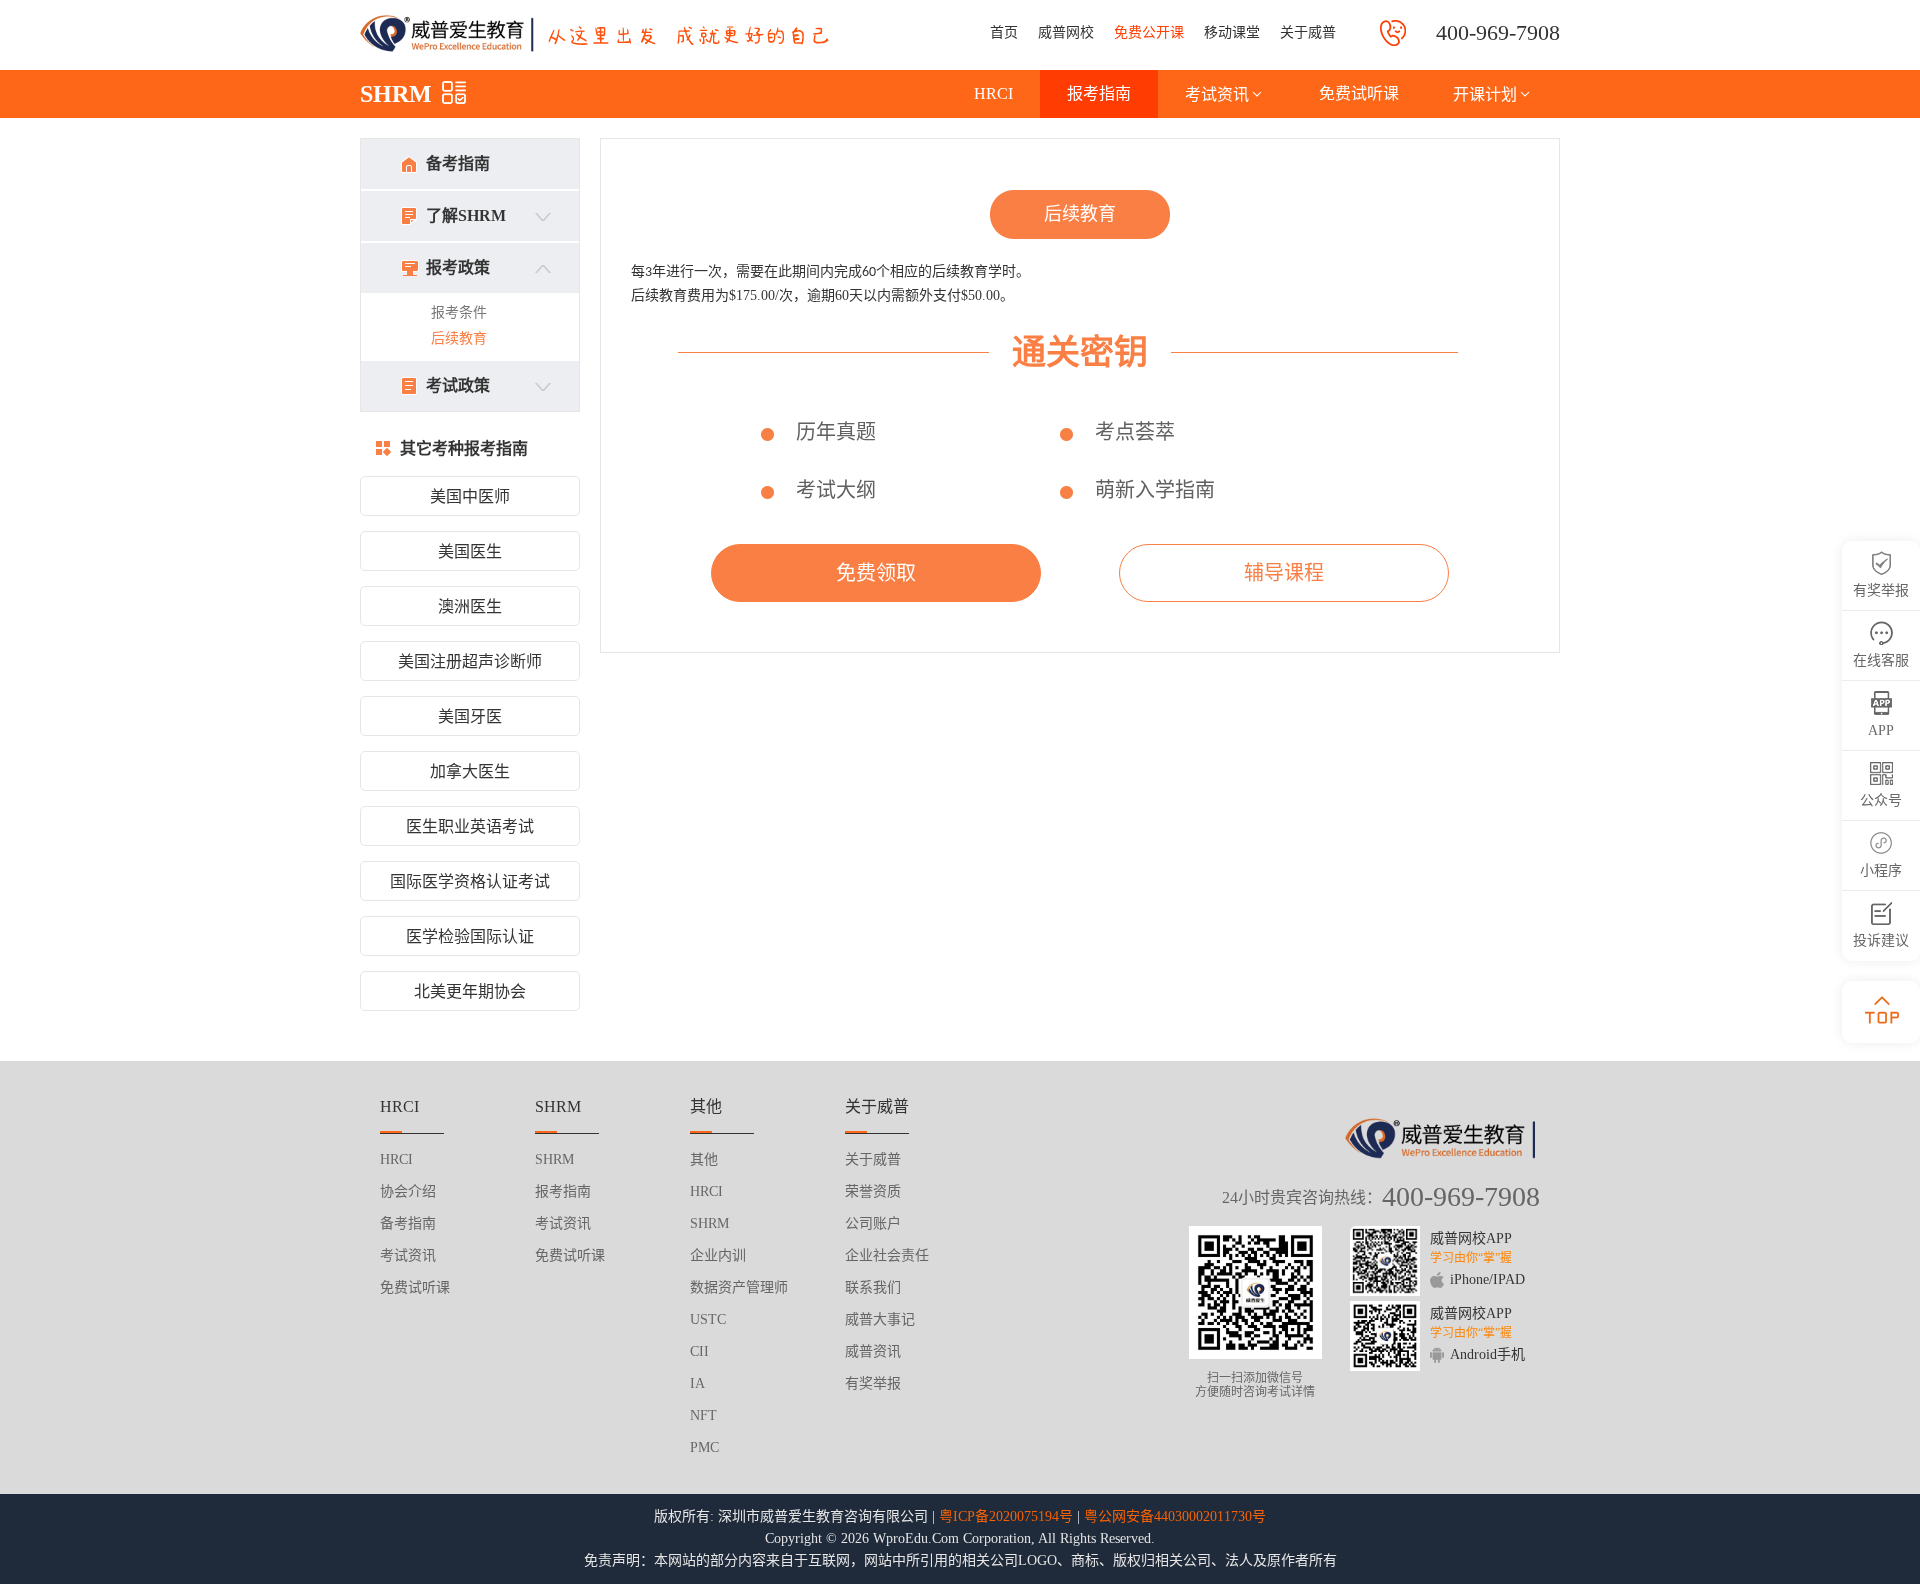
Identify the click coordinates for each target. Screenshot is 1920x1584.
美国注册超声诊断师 (470, 661)
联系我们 (873, 1287)
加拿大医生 (470, 771)
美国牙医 (470, 716)
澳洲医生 (470, 606)
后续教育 (459, 338)
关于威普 (1308, 32)
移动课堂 (1232, 32)
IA (697, 1383)
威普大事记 (880, 1319)
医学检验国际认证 (470, 936)
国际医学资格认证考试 (470, 881)
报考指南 (1099, 93)
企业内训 (718, 1255)
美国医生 (470, 551)
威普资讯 (873, 1351)
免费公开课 (1149, 32)
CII (699, 1351)
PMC (704, 1447)
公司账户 (873, 1223)
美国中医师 (470, 496)
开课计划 (1485, 94)
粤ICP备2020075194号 (1006, 1516)
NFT (703, 1415)
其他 (704, 1159)
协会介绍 (408, 1191)
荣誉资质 (873, 1191)
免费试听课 (1359, 93)
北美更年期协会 (470, 991)
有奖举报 (873, 1383)
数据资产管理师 (739, 1287)
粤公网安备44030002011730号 (1175, 1516)
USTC (708, 1319)
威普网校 (1066, 32)
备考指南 (458, 163)
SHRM (396, 94)
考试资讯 (1217, 94)
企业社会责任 (887, 1255)
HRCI (993, 93)
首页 (1004, 32)
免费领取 (876, 573)
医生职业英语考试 (470, 826)
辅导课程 (1284, 573)
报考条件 (459, 312)
